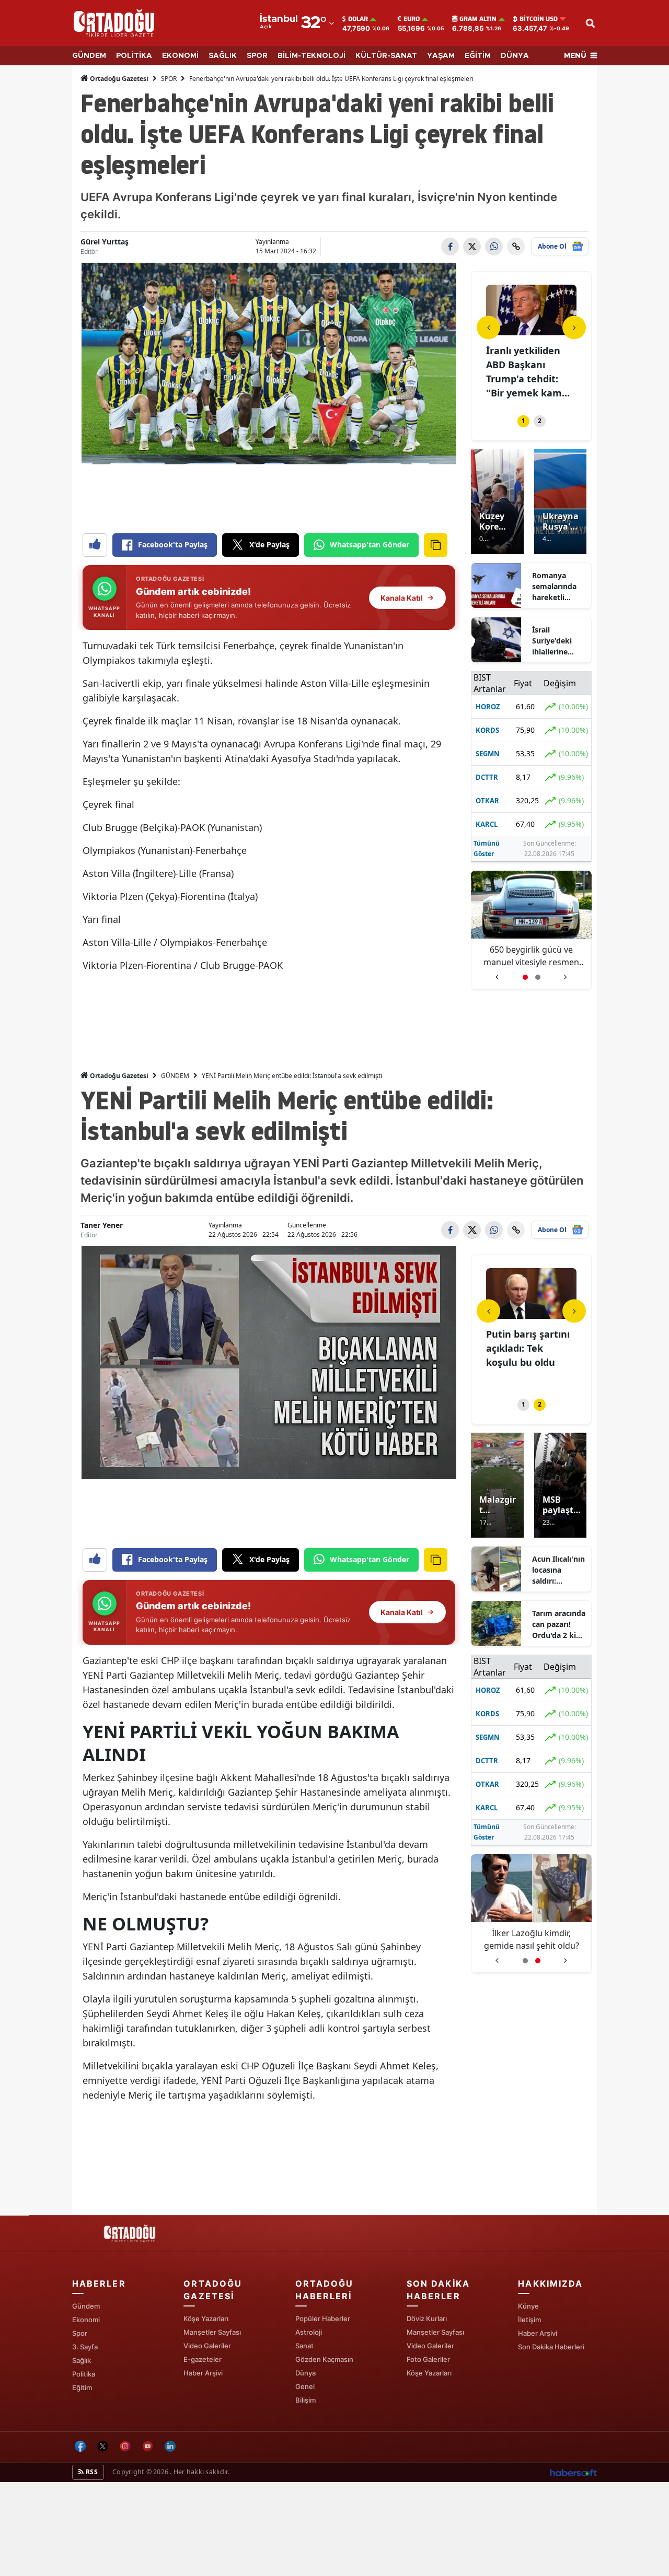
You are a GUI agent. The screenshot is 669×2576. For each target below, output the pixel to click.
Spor (80, 2333)
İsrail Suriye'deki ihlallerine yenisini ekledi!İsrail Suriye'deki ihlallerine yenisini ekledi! (553, 641)
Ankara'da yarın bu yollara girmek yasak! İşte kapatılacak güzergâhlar (531, 1940)
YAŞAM (441, 56)
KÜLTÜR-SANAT (386, 56)
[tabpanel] (531, 343)
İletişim (529, 2320)
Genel (305, 2386)
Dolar (358, 19)
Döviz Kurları (427, 2319)
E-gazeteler (203, 2359)
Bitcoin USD (539, 19)
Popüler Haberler (323, 2319)
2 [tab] (540, 421)
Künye (528, 2306)
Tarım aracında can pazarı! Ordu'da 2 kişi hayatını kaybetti (559, 1624)
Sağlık (82, 2360)
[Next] (574, 327)
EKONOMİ (180, 56)
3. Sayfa (85, 2347)
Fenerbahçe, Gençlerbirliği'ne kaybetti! (532, 956)
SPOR (257, 56)
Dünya (305, 2373)
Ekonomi (86, 2320)
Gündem (86, 2306)
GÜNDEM (89, 56)
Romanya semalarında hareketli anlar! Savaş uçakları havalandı (554, 587)
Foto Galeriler (428, 2359)
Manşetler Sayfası (212, 2332)
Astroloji (309, 2332)
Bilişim (305, 2400)
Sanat (304, 2346)
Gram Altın (478, 19)
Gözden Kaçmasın (324, 2359)
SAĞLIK (223, 56)
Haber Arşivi (203, 2373)
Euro (412, 19)
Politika (84, 2374)
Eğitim (82, 2387)
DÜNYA (515, 56)
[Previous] (488, 327)
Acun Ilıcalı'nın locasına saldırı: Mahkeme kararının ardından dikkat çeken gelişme (558, 1570)
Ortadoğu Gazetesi (118, 79)
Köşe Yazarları (206, 2319)
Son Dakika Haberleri (551, 2347)
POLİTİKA (134, 56)
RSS (91, 2472)
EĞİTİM (478, 56)
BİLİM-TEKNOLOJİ (312, 56)
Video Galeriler (207, 2346)
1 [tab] (523, 421)
